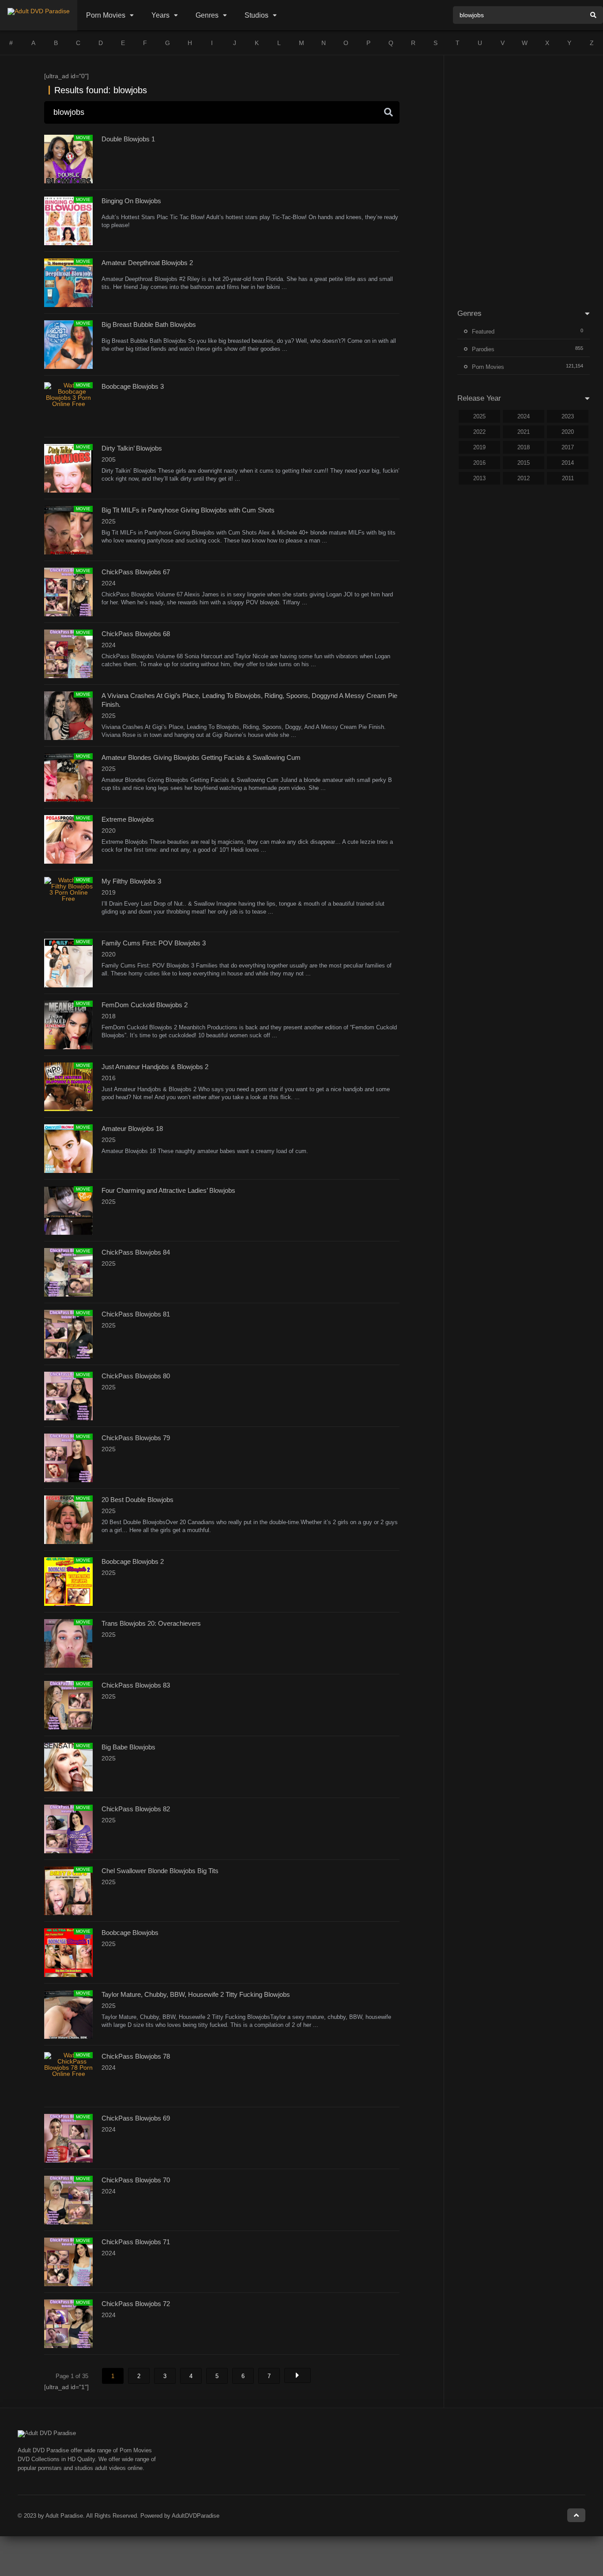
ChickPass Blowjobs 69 (136, 2118)
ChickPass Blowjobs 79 (136, 1438)
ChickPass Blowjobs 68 (136, 634)
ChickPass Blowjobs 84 (136, 1252)
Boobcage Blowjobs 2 (133, 1561)
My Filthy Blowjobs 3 (131, 881)
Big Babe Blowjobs (128, 1747)
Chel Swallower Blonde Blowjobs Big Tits (160, 1871)
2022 (479, 432)
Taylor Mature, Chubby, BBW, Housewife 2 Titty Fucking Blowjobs (196, 1994)
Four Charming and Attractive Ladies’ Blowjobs (168, 1190)
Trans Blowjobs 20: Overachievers (151, 1623)
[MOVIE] (68, 404)
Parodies (483, 349)
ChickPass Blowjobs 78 (136, 2056)
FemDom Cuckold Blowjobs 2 (145, 1005)
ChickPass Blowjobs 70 (136, 2180)
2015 (524, 463)
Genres (207, 15)
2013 (479, 478)
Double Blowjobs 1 (128, 139)
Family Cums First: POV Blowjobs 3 (154, 943)
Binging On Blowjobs (131, 201)
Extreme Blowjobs (128, 819)
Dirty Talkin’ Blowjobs (132, 448)
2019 (479, 447)
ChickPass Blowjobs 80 (136, 1376)
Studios (256, 15)
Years (160, 15)
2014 (568, 463)
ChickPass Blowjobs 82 (136, 1809)
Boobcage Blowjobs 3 (133, 386)
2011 (568, 478)
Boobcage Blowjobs (130, 1933)
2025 (479, 416)
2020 (568, 432)
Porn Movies (106, 15)
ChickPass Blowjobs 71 (136, 2242)
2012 (524, 478)
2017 (568, 447)
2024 (524, 416)
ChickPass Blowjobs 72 (136, 2304)
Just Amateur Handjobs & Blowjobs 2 (155, 1067)
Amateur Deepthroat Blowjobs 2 (147, 263)
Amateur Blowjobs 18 (132, 1129)
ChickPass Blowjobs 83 (136, 1685)
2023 (568, 416)
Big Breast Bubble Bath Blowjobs (149, 324)
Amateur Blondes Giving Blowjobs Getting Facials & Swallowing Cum (201, 757)
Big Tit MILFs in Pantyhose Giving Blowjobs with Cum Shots (188, 510)
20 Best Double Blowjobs (138, 1500)
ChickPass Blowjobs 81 (136, 1314)
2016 (479, 463)
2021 (524, 432)
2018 (524, 447)
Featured (483, 332)
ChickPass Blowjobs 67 (136, 572)
